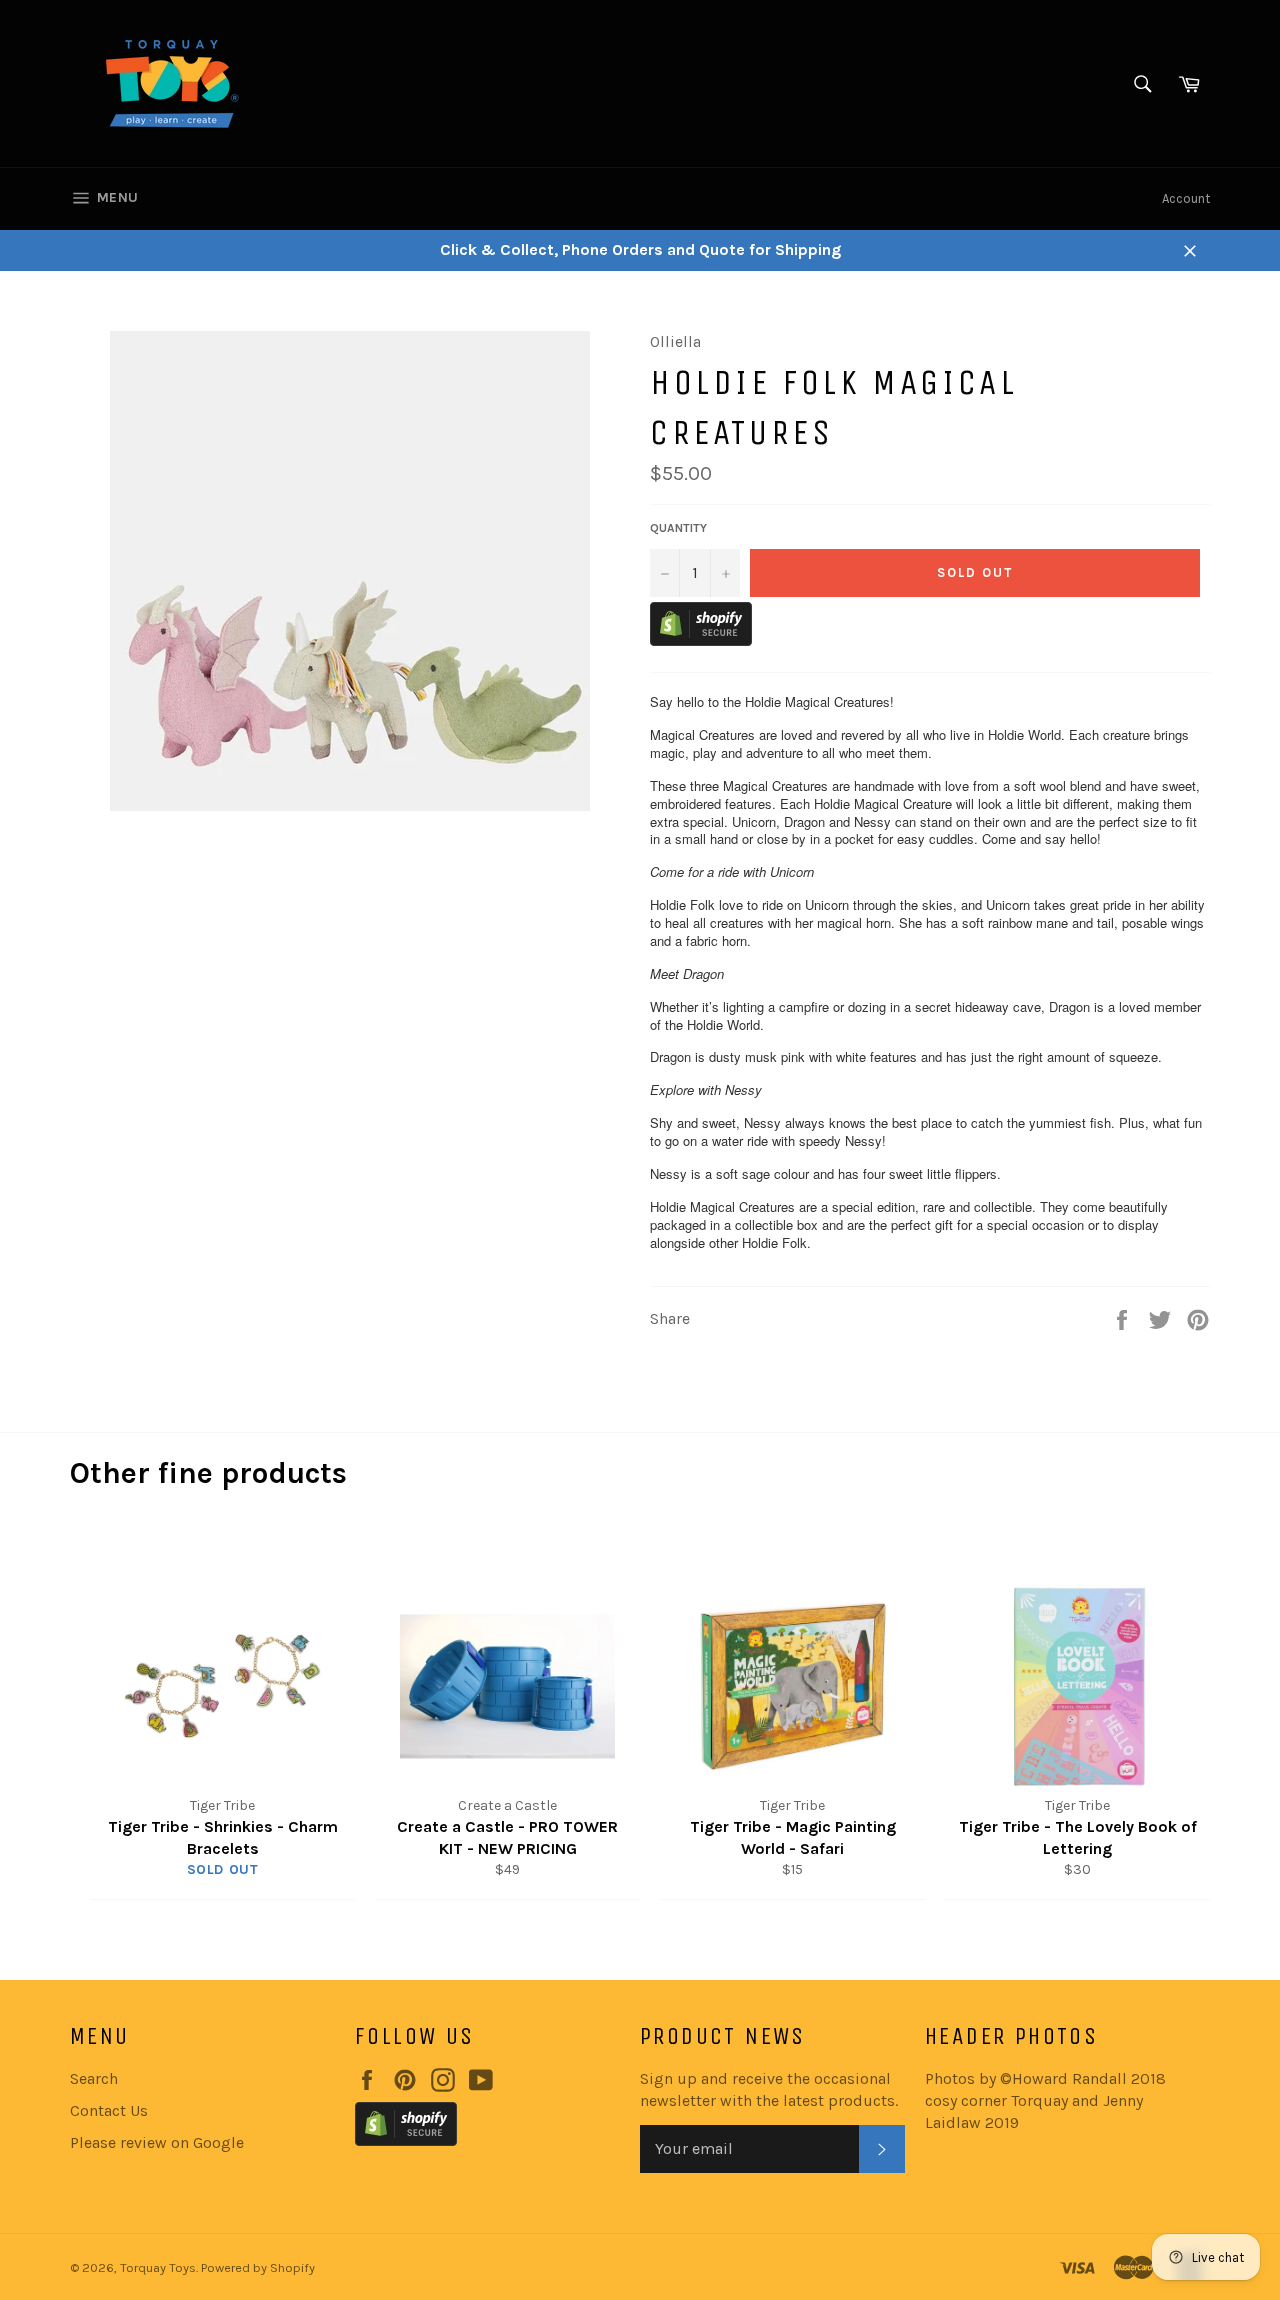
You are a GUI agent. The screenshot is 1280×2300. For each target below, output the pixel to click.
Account (1186, 198)
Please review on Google (157, 2142)
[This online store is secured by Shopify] (701, 640)
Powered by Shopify (258, 2267)
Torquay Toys (158, 2267)
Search (94, 2078)
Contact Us (109, 2110)
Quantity (678, 528)
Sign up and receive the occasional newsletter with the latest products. (769, 2089)
